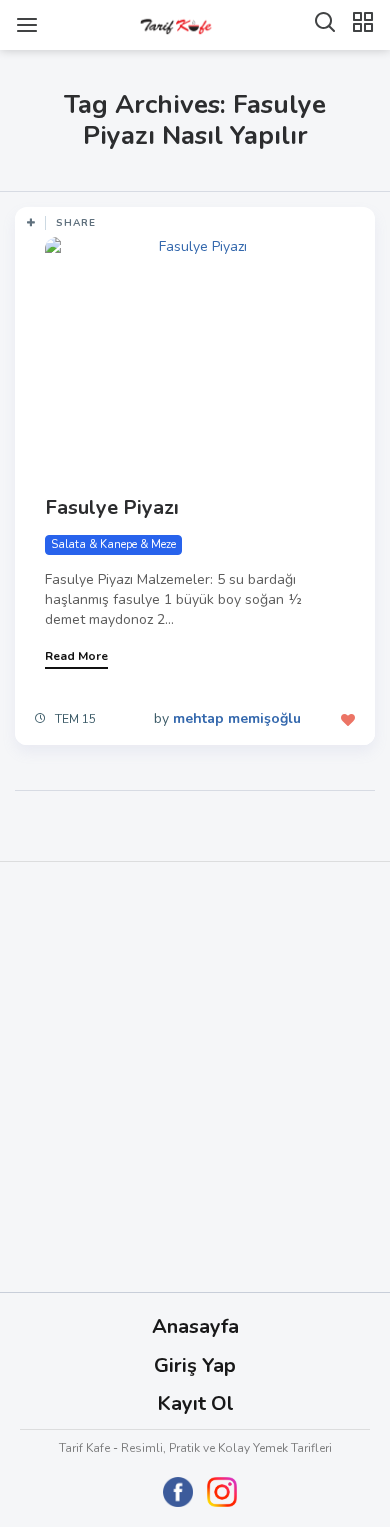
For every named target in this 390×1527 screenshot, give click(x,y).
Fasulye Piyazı (112, 507)
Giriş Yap (195, 1365)
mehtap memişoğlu (237, 718)
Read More (76, 656)
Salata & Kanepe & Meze (113, 544)
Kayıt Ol (195, 1403)
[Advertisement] (195, 1077)
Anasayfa (195, 1326)
